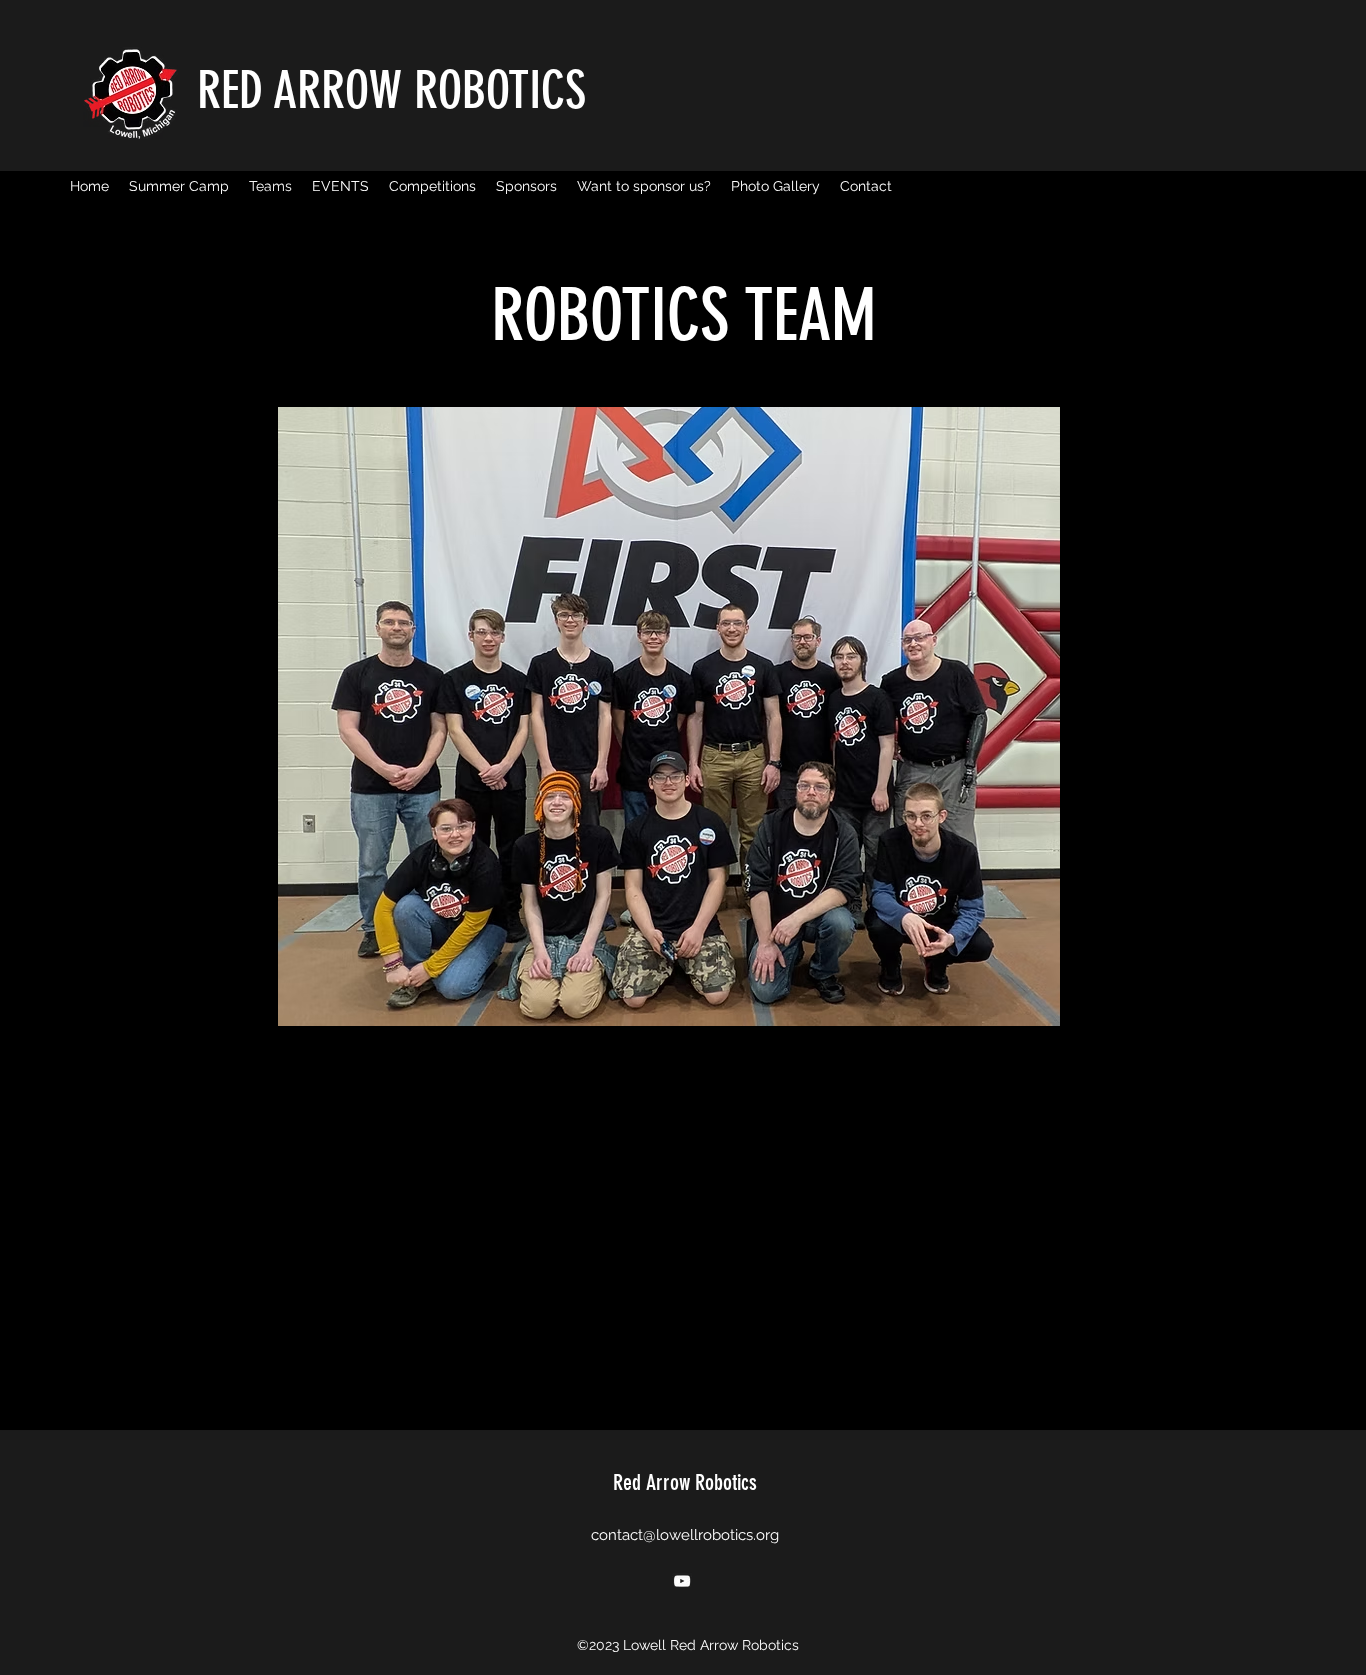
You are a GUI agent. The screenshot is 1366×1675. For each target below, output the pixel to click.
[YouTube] (682, 1581)
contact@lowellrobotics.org (685, 1535)
